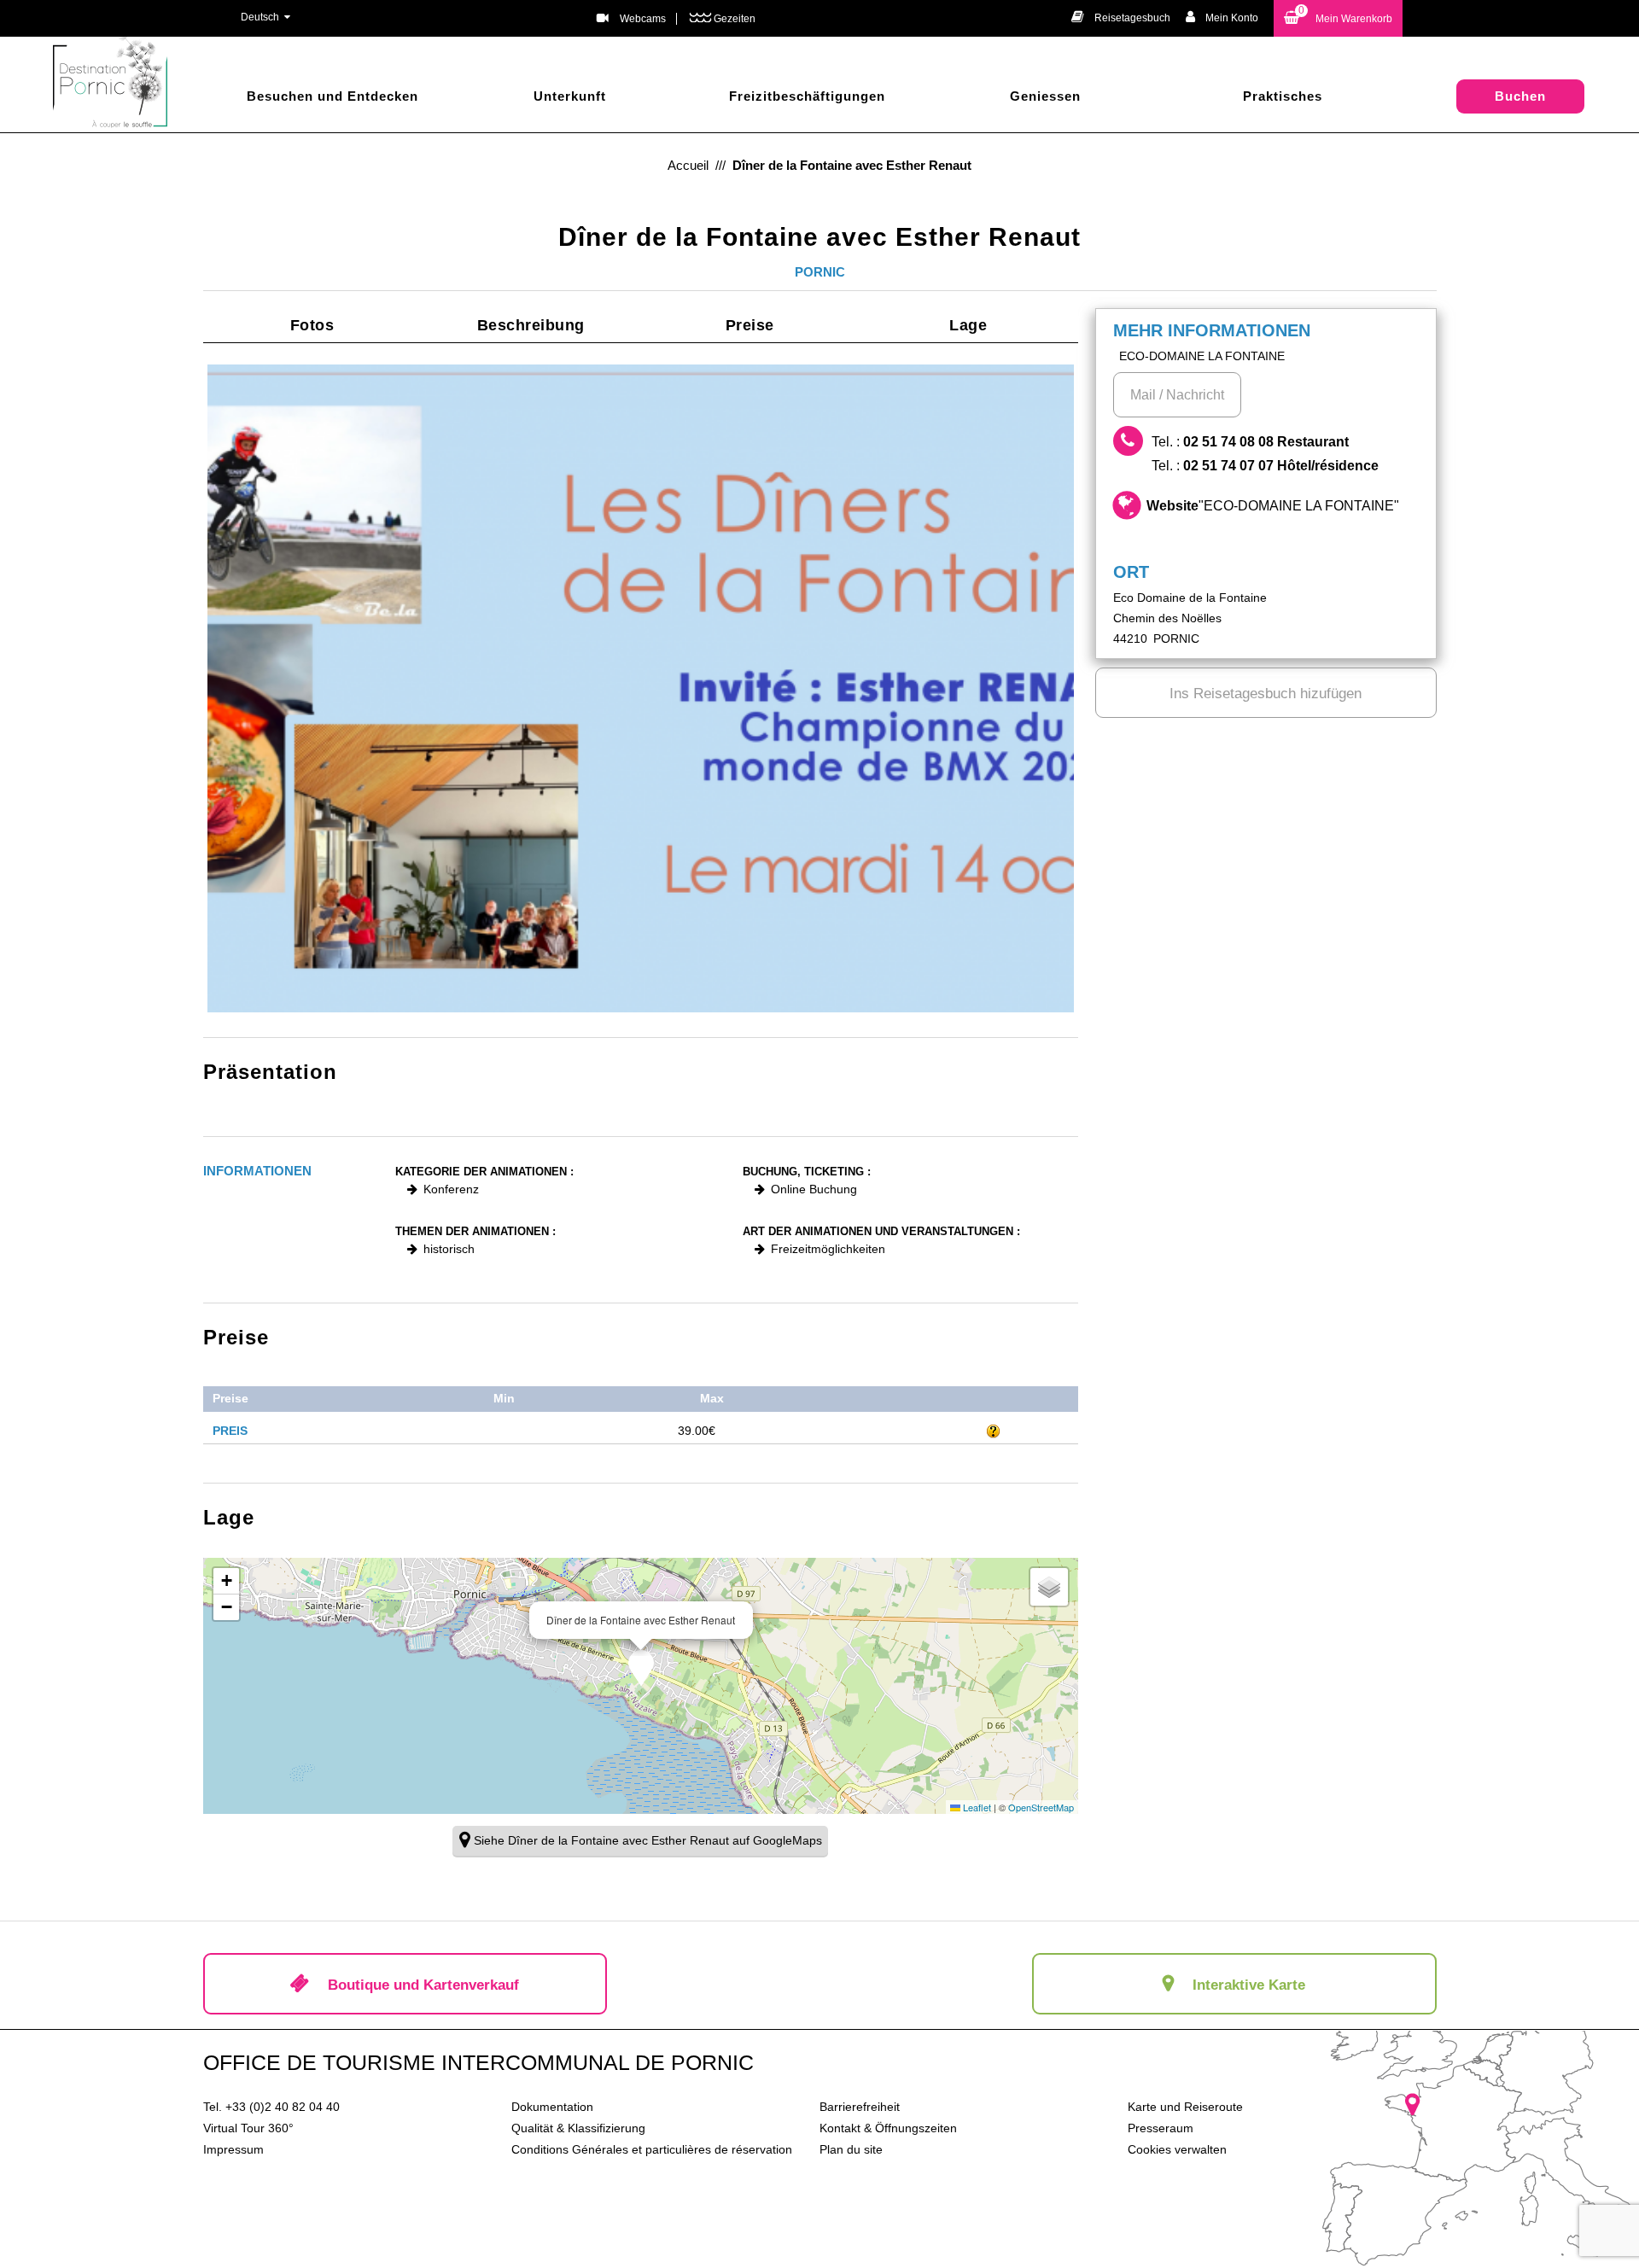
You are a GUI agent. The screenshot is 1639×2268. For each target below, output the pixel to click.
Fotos (312, 325)
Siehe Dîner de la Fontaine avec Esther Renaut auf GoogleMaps (648, 1840)
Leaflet (976, 1807)
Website (1273, 506)
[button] (1338, 18)
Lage (968, 325)
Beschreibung (531, 325)
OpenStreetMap (1041, 1807)
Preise (750, 325)
